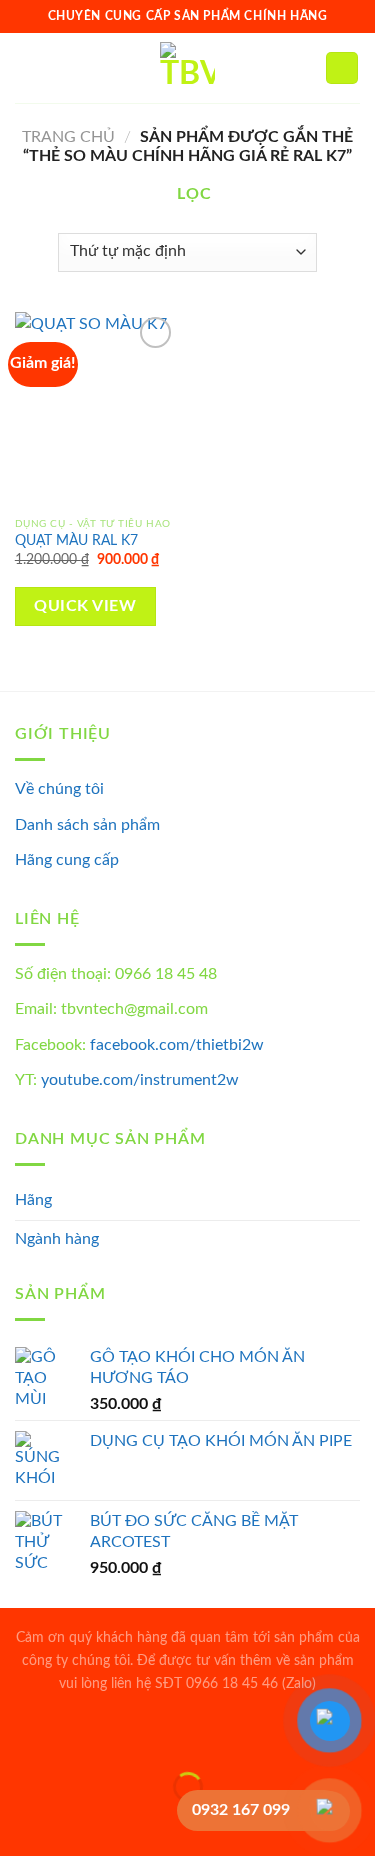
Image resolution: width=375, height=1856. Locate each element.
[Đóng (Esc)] (19, 1736)
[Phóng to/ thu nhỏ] (78, 1736)
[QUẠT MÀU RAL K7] (96, 409)
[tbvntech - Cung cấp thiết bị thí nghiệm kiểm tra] (187, 68)
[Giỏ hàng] (342, 68)
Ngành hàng (57, 1239)
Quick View (85, 606)
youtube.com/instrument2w (140, 1080)
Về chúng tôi (59, 789)
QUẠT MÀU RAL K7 (76, 541)
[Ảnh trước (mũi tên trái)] (19, 1821)
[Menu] (27, 67)
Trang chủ (68, 137)
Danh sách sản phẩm (87, 825)
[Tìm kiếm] (303, 68)
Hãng (33, 1200)
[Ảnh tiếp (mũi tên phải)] (78, 1821)
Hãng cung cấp (67, 860)
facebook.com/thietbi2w (177, 1045)
